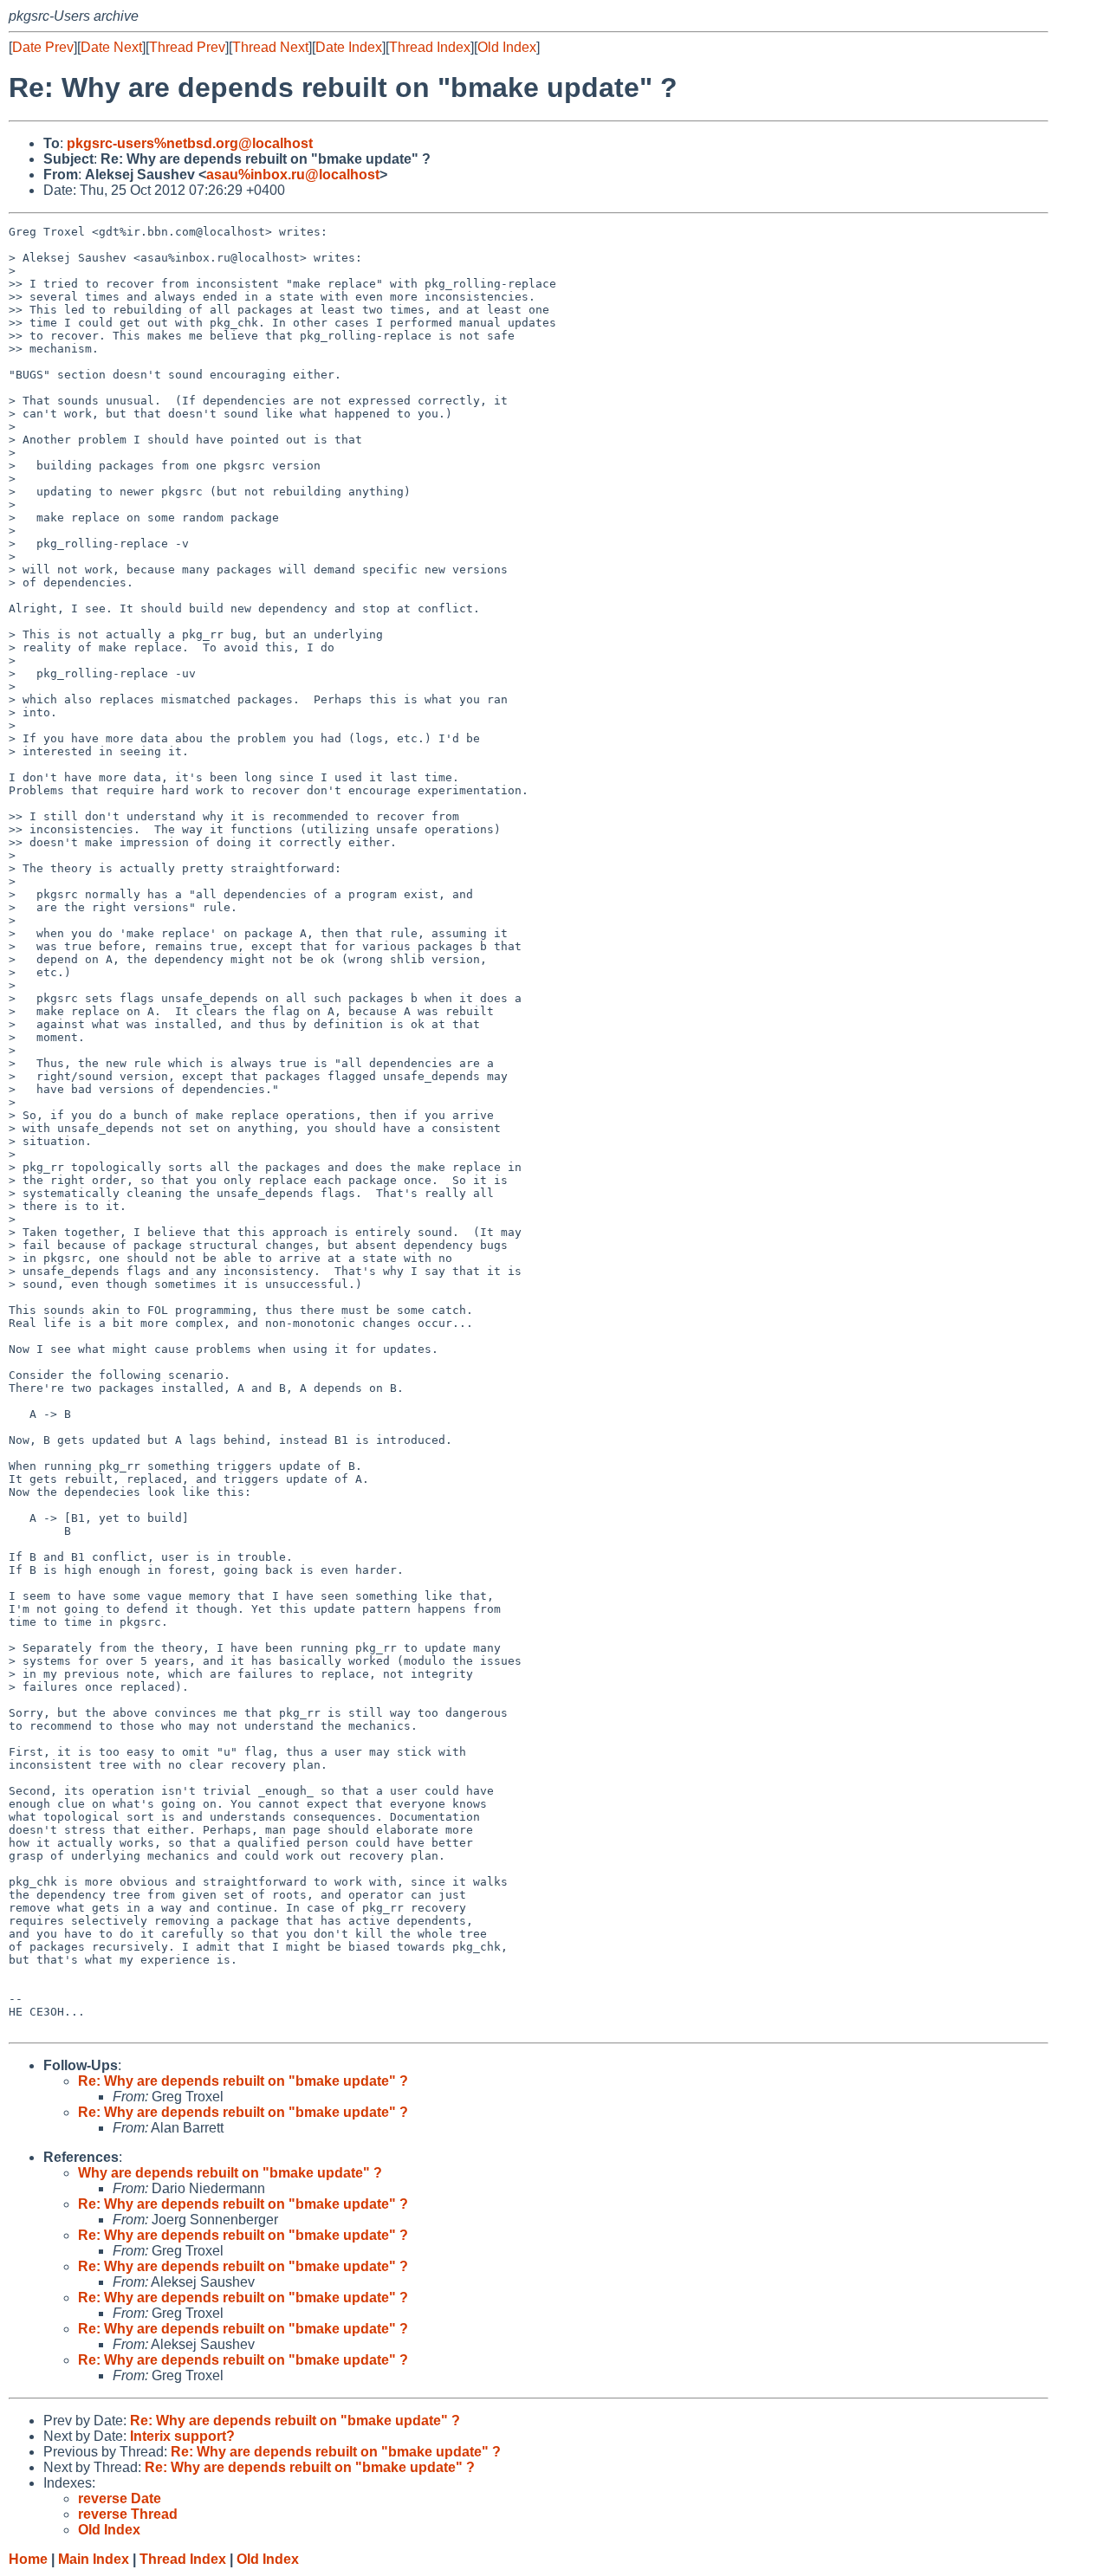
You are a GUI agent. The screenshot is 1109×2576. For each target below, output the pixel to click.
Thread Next (270, 47)
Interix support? (182, 2436)
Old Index (507, 47)
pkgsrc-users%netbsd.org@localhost (190, 143)
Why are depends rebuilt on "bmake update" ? (230, 2173)
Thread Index (430, 47)
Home (28, 2559)
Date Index (349, 47)
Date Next (111, 47)
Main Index (94, 2559)
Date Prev (43, 47)
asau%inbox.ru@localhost (293, 175)
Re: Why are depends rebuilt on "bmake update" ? (243, 2081)
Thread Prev (187, 47)
